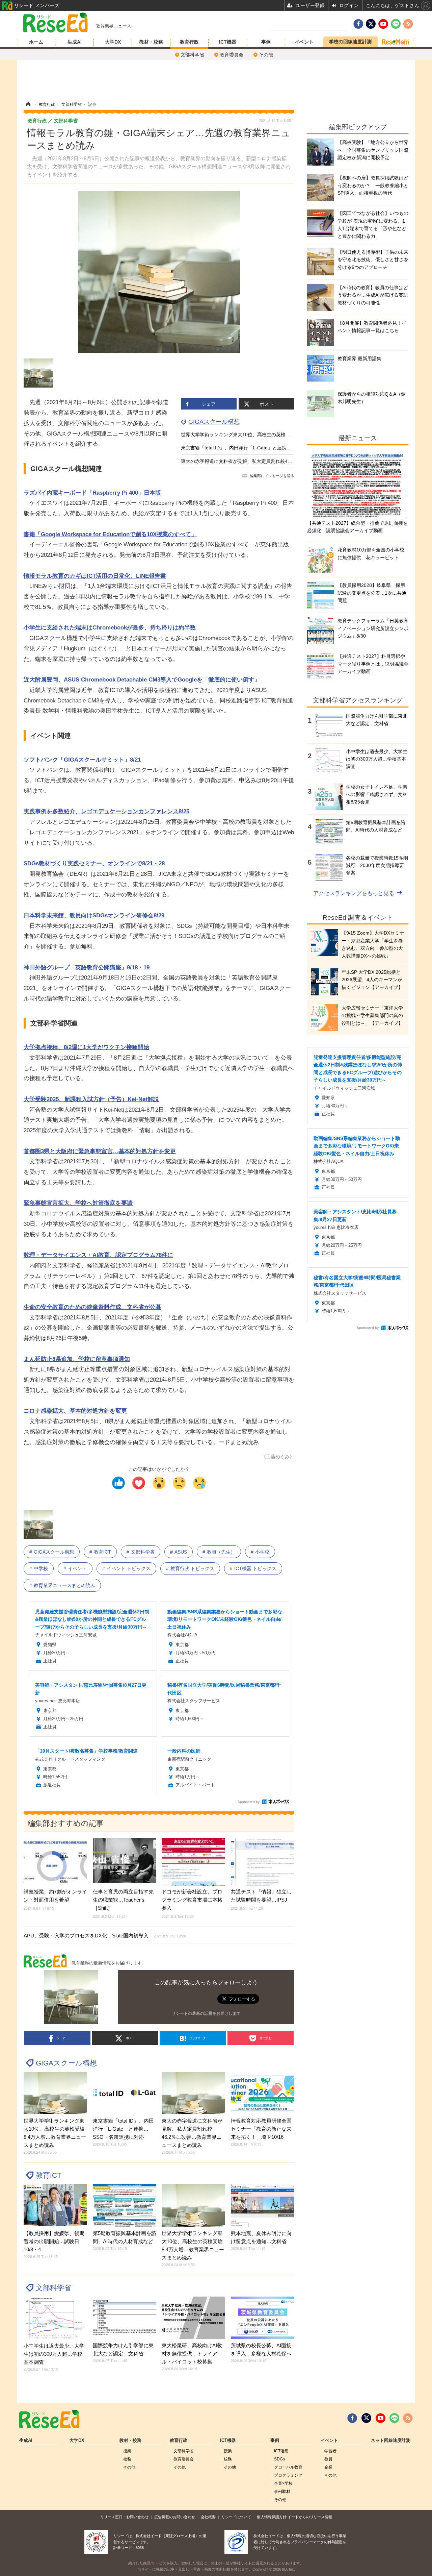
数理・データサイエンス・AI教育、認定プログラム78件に (98, 1255)
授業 (127, 2451)
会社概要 (208, 2517)
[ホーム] (28, 104)
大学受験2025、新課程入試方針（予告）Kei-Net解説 (91, 1099)
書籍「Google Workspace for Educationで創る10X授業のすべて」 (110, 534)
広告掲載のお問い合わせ (175, 2517)
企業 (328, 2467)
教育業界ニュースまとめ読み (64, 1585)
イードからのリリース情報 (310, 2517)
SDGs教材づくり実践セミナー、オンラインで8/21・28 (94, 863)
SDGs (279, 2459)
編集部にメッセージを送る (272, 476)
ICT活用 (281, 2451)
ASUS (181, 1552)
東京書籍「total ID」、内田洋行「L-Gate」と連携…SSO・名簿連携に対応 (260, 448)
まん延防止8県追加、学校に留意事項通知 (77, 1359)
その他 (266, 55)
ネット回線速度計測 (391, 2441)
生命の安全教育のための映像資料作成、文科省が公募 (92, 1307)
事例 (266, 42)
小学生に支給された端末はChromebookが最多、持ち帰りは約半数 (110, 628)
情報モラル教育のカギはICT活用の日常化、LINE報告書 (95, 576)
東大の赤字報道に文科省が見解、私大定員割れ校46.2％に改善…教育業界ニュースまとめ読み (280, 461)
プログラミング (288, 2475)
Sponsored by (249, 1802)
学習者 (330, 2451)
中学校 (41, 1568)
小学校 (262, 1552)
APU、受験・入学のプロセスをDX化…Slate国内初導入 (105, 1936)
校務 (127, 2459)
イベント (304, 42)
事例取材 (282, 2492)
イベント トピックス (129, 1568)
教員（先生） (221, 1552)
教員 (328, 2459)
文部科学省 (192, 55)
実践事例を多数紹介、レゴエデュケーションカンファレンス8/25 (106, 811)
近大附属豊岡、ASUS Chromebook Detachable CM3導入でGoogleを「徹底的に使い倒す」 (142, 680)
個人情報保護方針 (272, 2517)
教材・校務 (151, 42)
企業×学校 (283, 2483)
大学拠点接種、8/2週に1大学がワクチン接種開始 (86, 1047)
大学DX (113, 42)
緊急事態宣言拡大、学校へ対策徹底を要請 (78, 1203)
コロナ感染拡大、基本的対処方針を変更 (75, 1411)
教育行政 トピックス (192, 1568)
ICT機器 (228, 42)
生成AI (75, 42)
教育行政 (189, 42)
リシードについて (236, 2517)
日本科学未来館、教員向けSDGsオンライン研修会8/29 (94, 915)
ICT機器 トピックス (255, 1568)
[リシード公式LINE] (394, 2418)
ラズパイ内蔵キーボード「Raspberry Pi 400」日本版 (92, 493)
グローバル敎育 (288, 2467)
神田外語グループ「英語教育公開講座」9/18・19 (87, 968)
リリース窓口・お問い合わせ (124, 2517)
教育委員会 (232, 55)
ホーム (36, 42)
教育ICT (102, 1552)
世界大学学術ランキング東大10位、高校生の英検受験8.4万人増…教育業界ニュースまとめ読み (281, 435)
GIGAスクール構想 (214, 422)
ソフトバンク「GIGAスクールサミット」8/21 (82, 760)
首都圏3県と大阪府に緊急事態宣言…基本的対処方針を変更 (100, 1151)
